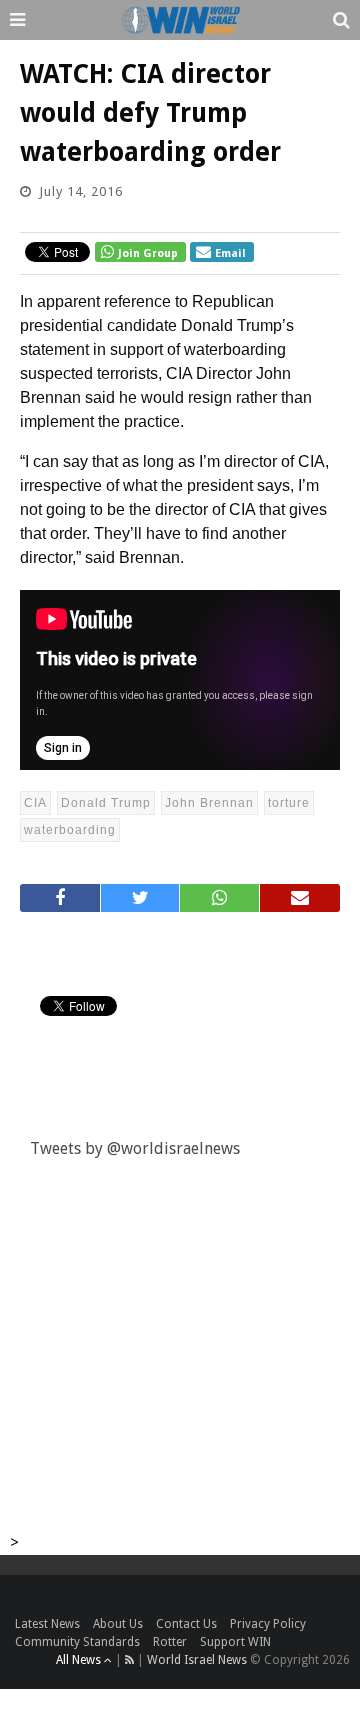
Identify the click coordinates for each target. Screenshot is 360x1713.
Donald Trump (106, 803)
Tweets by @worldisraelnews (135, 1148)
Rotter (170, 1642)
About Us (118, 1624)
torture (289, 803)
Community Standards (77, 1642)
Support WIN (235, 1642)
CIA (35, 803)
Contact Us (186, 1624)
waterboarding (70, 830)
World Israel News (197, 1660)
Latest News (47, 1624)
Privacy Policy (268, 1624)
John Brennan (209, 803)
